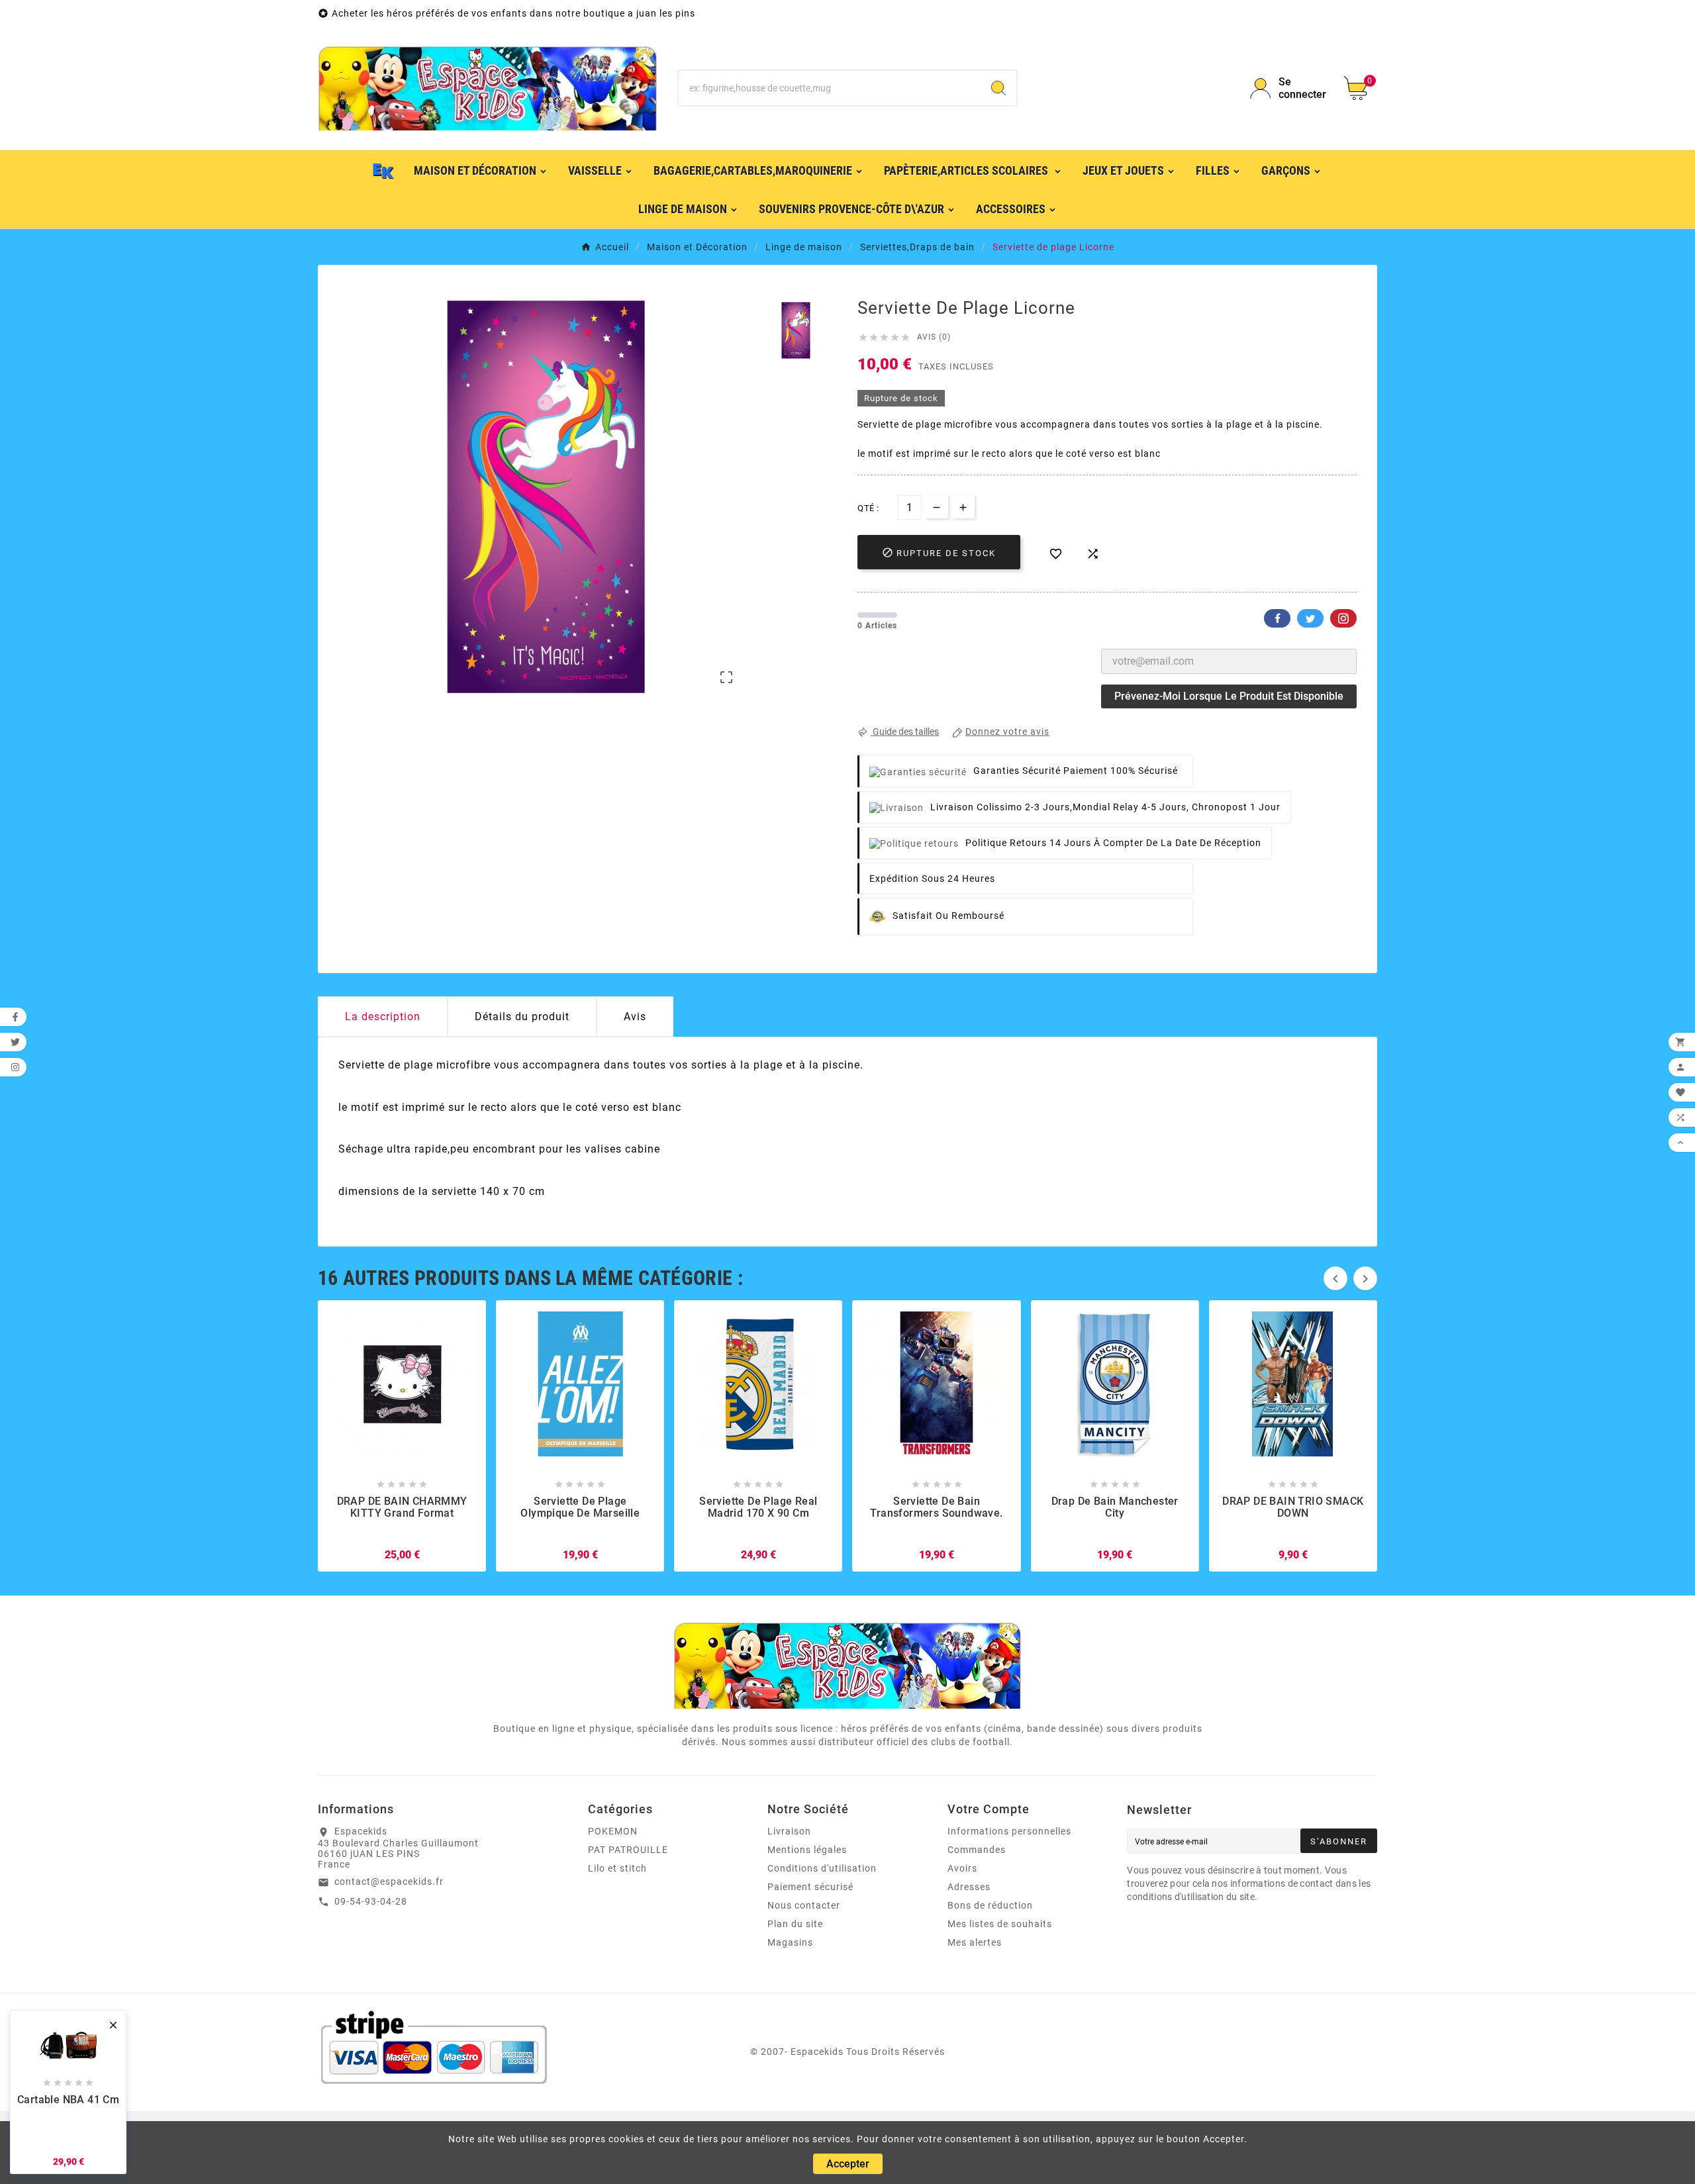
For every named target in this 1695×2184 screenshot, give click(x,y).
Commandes (977, 1850)
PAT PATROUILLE (628, 1850)
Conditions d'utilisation (822, 1868)
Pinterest (1343, 618)
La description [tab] (383, 1017)
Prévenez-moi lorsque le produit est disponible (1229, 696)
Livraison (789, 1831)
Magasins (790, 1942)
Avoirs (962, 1868)
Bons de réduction (990, 1905)
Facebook (1277, 618)
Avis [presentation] (635, 1017)
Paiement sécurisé (810, 1887)
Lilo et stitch (617, 1868)
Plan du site (795, 1924)
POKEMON (613, 1831)
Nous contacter (804, 1905)
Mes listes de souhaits (1000, 1924)
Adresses (969, 1887)
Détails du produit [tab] (522, 1017)
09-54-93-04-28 (371, 1901)
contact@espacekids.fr (389, 1881)
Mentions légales (807, 1850)
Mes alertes (975, 1942)
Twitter (1310, 618)
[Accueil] (383, 170)
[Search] (998, 88)
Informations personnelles (1009, 1831)
